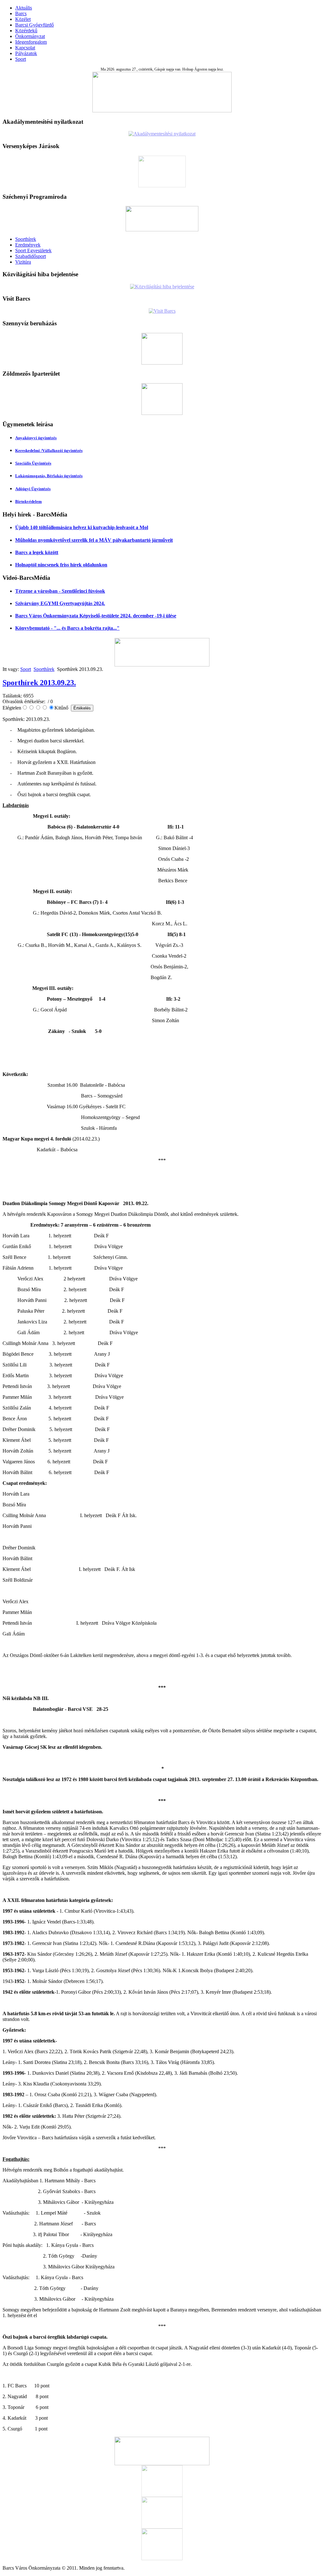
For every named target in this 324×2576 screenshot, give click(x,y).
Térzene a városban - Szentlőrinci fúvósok (60, 591)
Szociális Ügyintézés (33, 463)
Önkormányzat (30, 36)
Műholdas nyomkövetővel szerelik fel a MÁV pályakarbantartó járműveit (94, 540)
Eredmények (28, 245)
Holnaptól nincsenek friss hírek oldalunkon (61, 565)
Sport (21, 59)
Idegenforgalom (31, 42)
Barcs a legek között (37, 552)
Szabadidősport (31, 256)
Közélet (23, 19)
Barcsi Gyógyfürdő (34, 25)
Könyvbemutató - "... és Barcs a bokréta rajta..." (67, 628)
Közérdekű (26, 31)
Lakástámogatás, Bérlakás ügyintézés (49, 476)
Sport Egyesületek (33, 250)
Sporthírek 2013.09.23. (39, 683)
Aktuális (24, 8)
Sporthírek (26, 239)
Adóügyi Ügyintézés (33, 489)
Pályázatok (26, 53)
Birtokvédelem (28, 501)
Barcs (21, 13)
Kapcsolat (25, 48)
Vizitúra (23, 262)
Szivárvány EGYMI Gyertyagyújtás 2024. (60, 603)
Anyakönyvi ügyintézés (36, 438)
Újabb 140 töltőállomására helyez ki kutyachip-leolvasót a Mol (82, 527)
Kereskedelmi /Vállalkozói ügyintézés (49, 450)
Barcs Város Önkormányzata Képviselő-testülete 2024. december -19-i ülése (96, 616)
